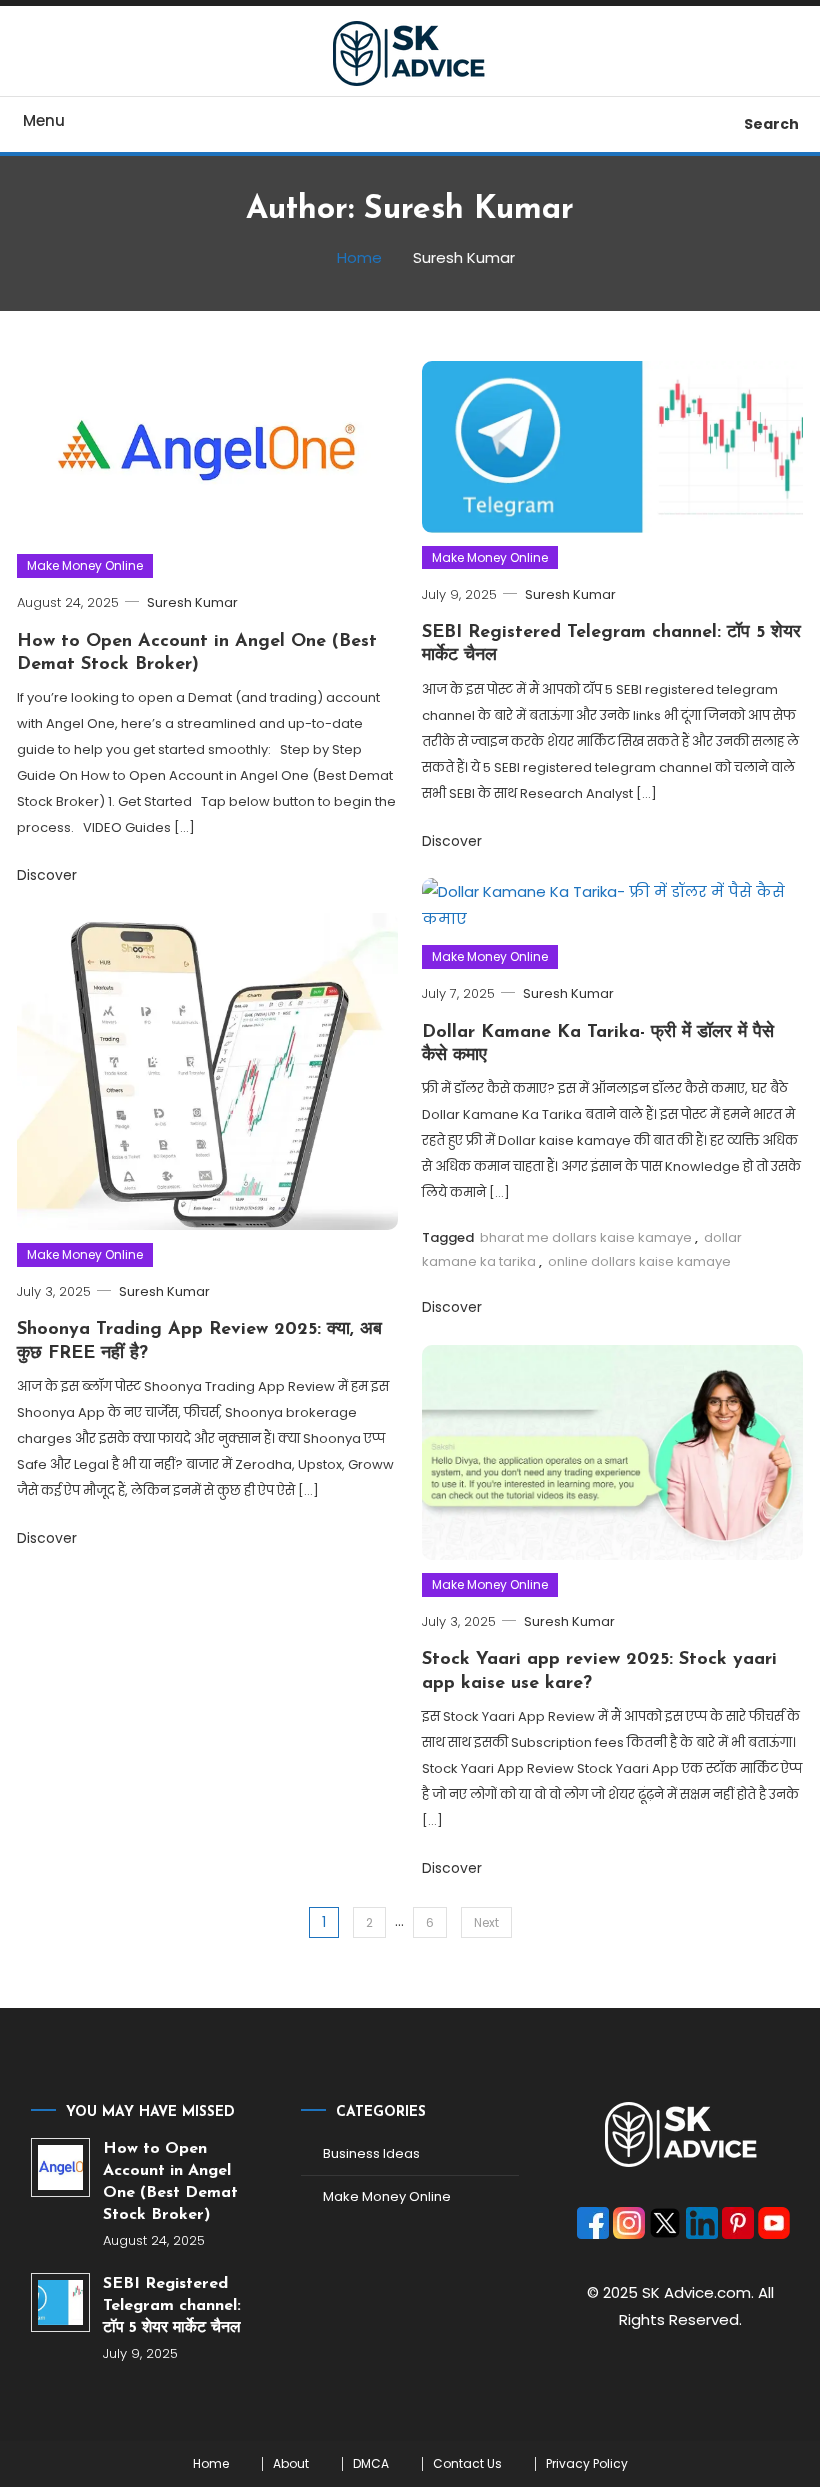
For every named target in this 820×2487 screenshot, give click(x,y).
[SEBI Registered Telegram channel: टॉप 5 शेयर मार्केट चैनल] (60, 2302)
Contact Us (467, 2464)
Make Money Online (85, 565)
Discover (47, 875)
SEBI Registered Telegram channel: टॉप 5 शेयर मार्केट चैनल (172, 2306)
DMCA (371, 2464)
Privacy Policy (587, 2464)
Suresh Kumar (192, 602)
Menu (44, 120)
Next (486, 1922)
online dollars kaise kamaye (639, 1261)
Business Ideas (371, 2153)
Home (211, 2464)
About (291, 2464)
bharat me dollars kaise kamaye (586, 1237)
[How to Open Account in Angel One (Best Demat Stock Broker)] (60, 2167)
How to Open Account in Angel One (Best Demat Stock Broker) (170, 2182)
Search (771, 124)
